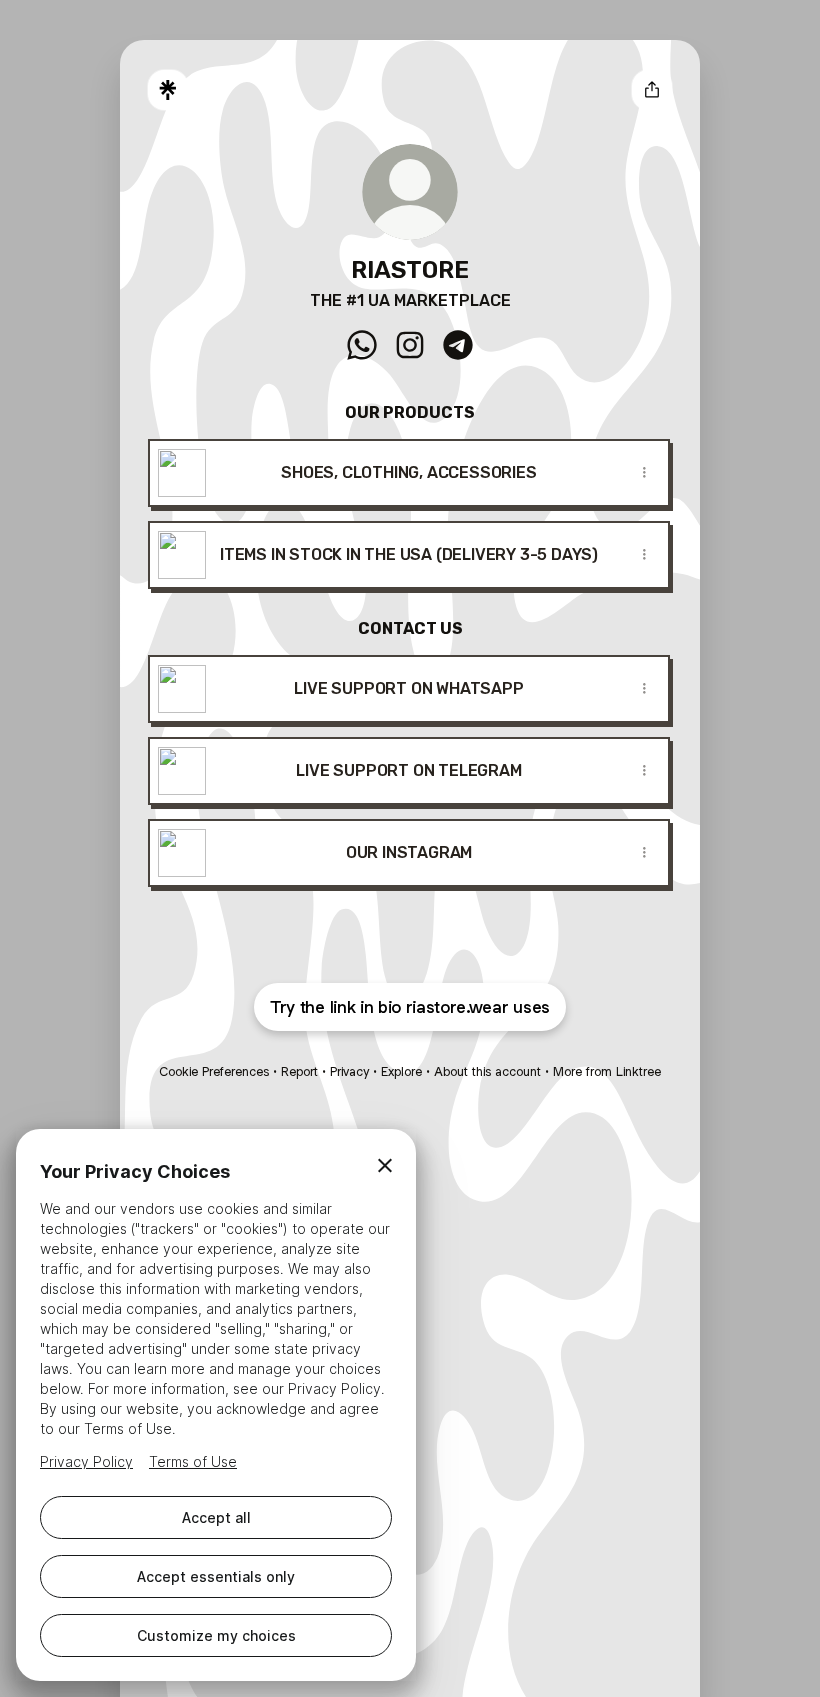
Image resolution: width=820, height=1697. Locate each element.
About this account (487, 1071)
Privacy (349, 1071)
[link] (362, 345)
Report (299, 1071)
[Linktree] (168, 90)
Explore (401, 1071)
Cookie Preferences (214, 1071)
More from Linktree (607, 1071)
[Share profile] (652, 90)
